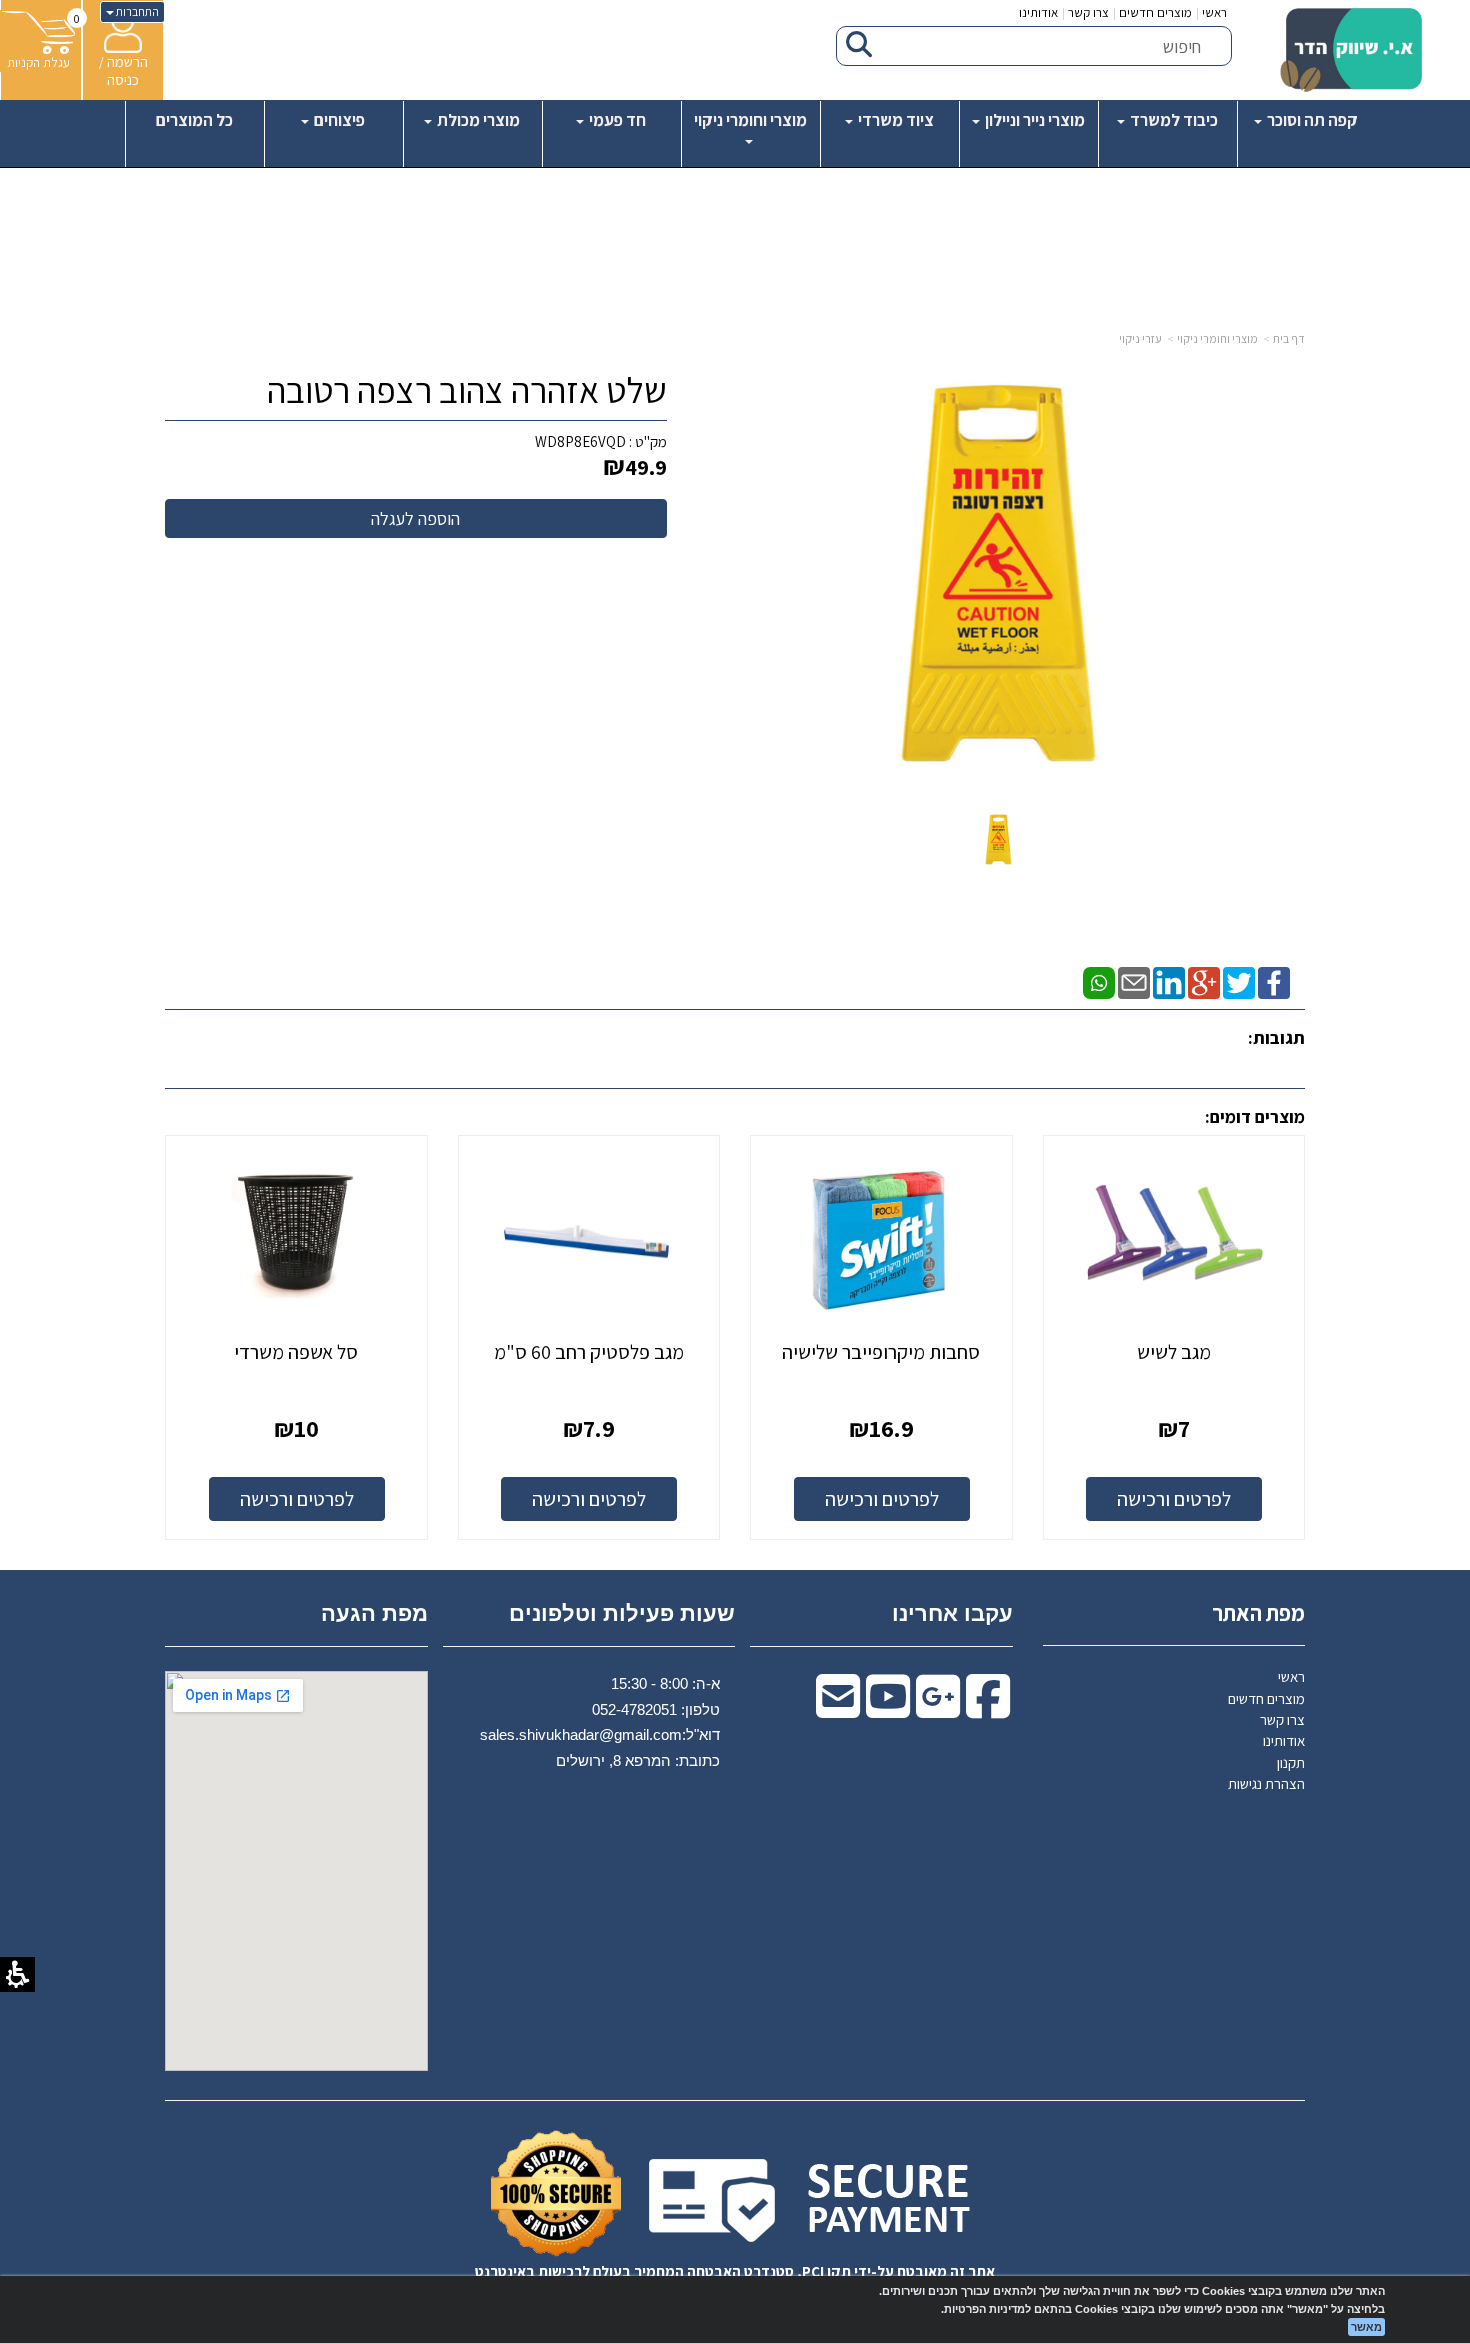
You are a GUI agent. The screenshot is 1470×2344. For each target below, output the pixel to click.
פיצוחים (338, 120)
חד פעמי (616, 120)
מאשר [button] (1366, 2327)
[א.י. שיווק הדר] (1351, 50)
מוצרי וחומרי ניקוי (750, 120)
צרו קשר (1088, 12)
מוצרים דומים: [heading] (1255, 1116)
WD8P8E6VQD (580, 441)
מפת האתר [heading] (1258, 1613)
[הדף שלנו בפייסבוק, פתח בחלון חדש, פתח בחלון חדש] (988, 1709)
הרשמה (127, 61)
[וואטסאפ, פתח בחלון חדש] (1099, 981)
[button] (998, 837)
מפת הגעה (374, 1613)
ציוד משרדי (894, 120)
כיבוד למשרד (1172, 120)
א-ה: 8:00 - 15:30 (665, 1683)
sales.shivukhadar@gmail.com (581, 1734)
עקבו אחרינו (952, 1613)
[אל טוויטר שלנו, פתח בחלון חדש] (1239, 981)
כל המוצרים (194, 120)
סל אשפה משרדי (296, 1352)
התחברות (136, 11)
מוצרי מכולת (477, 120)
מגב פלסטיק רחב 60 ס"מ (589, 1352)
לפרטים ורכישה (1174, 1499)
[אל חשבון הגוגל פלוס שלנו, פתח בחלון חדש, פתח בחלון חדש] (938, 1709)
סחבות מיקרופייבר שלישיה (881, 1352)
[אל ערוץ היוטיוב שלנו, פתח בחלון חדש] (888, 1709)
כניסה (123, 79)
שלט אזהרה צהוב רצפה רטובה (467, 390)
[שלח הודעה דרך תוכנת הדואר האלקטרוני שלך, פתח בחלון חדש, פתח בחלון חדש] (838, 1709)
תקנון (1291, 1762)
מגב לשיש (1174, 1352)
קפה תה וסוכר (1311, 120)
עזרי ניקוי (1140, 338)
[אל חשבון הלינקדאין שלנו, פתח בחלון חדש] (1169, 981)
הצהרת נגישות (1266, 1783)
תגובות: (1276, 1037)
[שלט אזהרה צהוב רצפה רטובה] (998, 839)
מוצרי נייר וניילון (1033, 120)
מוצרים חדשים (1155, 12)
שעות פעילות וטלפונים (622, 1613)
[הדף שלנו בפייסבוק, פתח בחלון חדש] (1274, 981)
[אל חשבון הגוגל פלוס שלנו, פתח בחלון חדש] (1204, 981)
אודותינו (1038, 12)
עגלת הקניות (38, 62)
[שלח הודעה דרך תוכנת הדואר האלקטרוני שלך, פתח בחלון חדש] (1134, 981)
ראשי (1214, 12)
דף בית (1289, 338)
